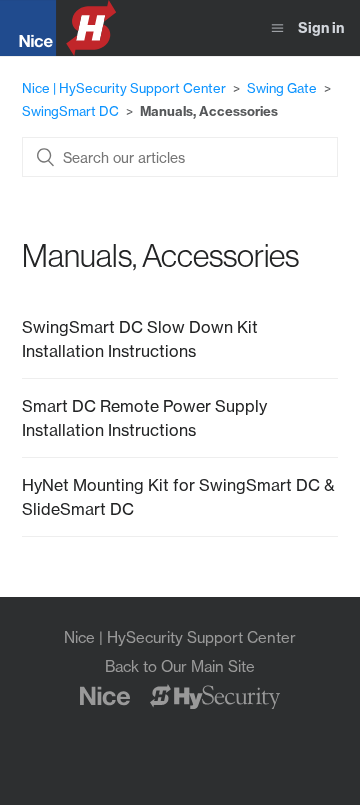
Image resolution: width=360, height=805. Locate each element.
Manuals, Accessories (209, 111)
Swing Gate (282, 88)
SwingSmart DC (70, 111)
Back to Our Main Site (180, 666)
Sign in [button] (321, 28)
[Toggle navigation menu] (277, 28)
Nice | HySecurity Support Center (124, 88)
